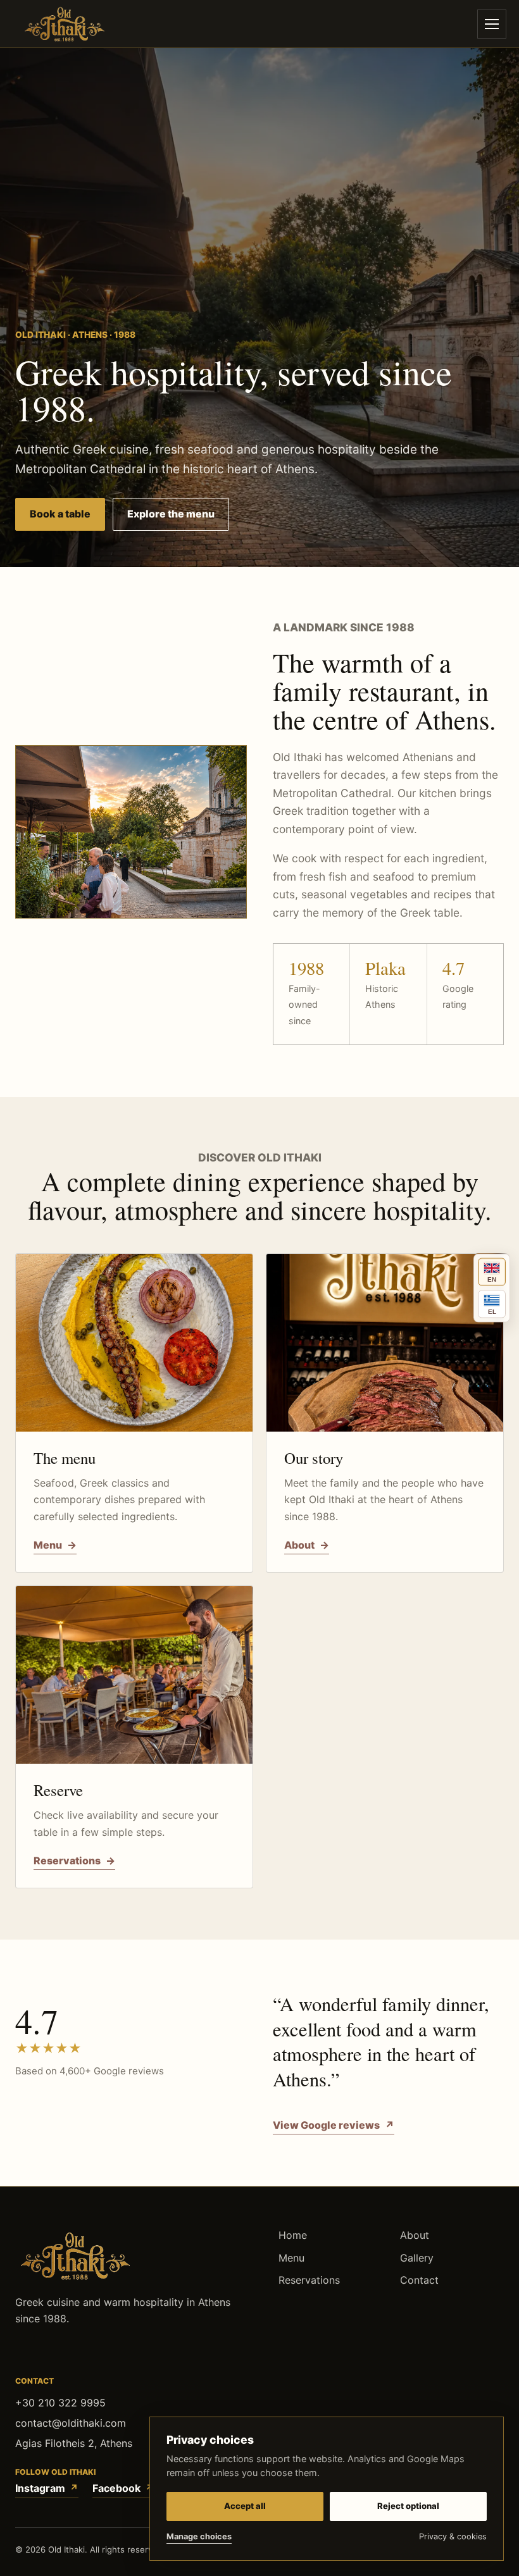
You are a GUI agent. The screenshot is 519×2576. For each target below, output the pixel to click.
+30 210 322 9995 (60, 2402)
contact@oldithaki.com (71, 2423)
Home (293, 2235)
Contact (419, 2280)
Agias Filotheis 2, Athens (74, 2443)
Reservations (309, 2280)
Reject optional (408, 2506)
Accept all (245, 2506)
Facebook (116, 2487)
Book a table (60, 514)
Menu (291, 2257)
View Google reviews (334, 2125)
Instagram (40, 2487)
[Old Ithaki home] (65, 24)
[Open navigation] (492, 24)
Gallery (417, 2257)
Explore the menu (171, 514)
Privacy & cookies (453, 2536)
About (415, 2235)
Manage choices (199, 2536)
